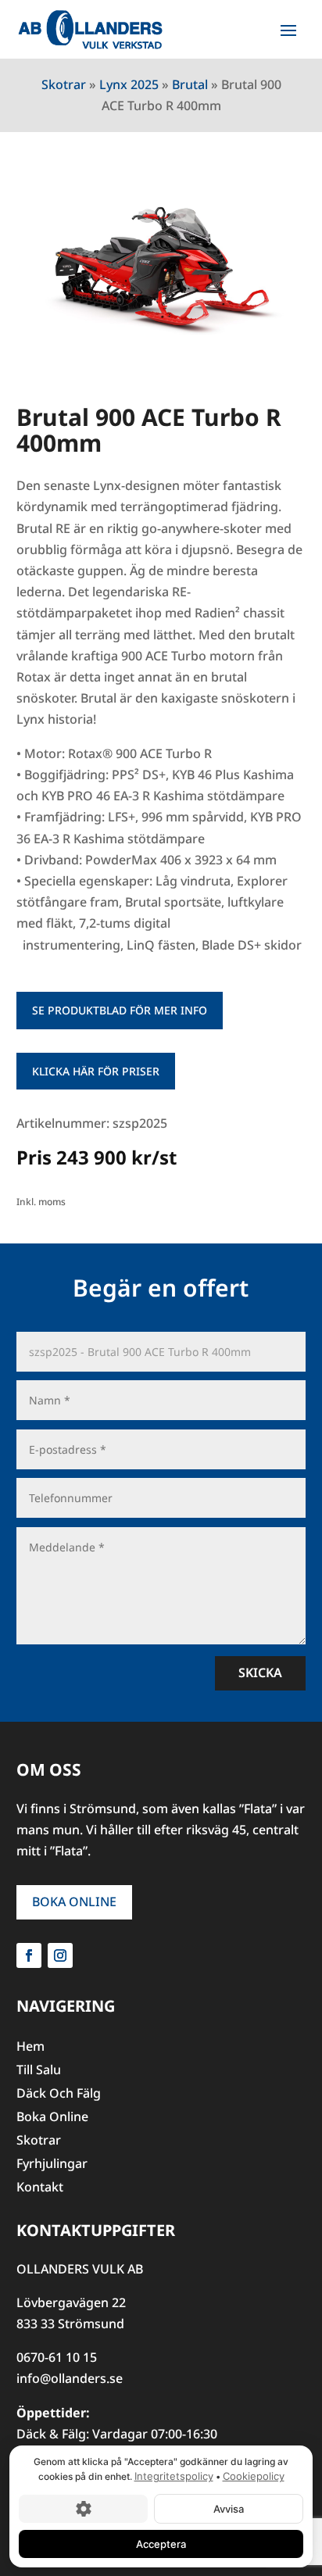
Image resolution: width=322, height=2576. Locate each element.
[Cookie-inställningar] (83, 2508)
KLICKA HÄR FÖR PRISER (96, 1071)
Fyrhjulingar (52, 2165)
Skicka (260, 1673)
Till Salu (39, 2071)
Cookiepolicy (254, 2476)
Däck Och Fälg (59, 2095)
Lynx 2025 (129, 84)
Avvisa (229, 2508)
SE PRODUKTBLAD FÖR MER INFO (120, 1010)
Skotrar (64, 84)
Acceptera (161, 2543)
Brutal (190, 84)
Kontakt (40, 2188)
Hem (30, 2048)
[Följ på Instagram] (60, 1955)
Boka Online (74, 1902)
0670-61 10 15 (57, 2357)
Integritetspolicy (174, 2476)
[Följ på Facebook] (29, 1955)
